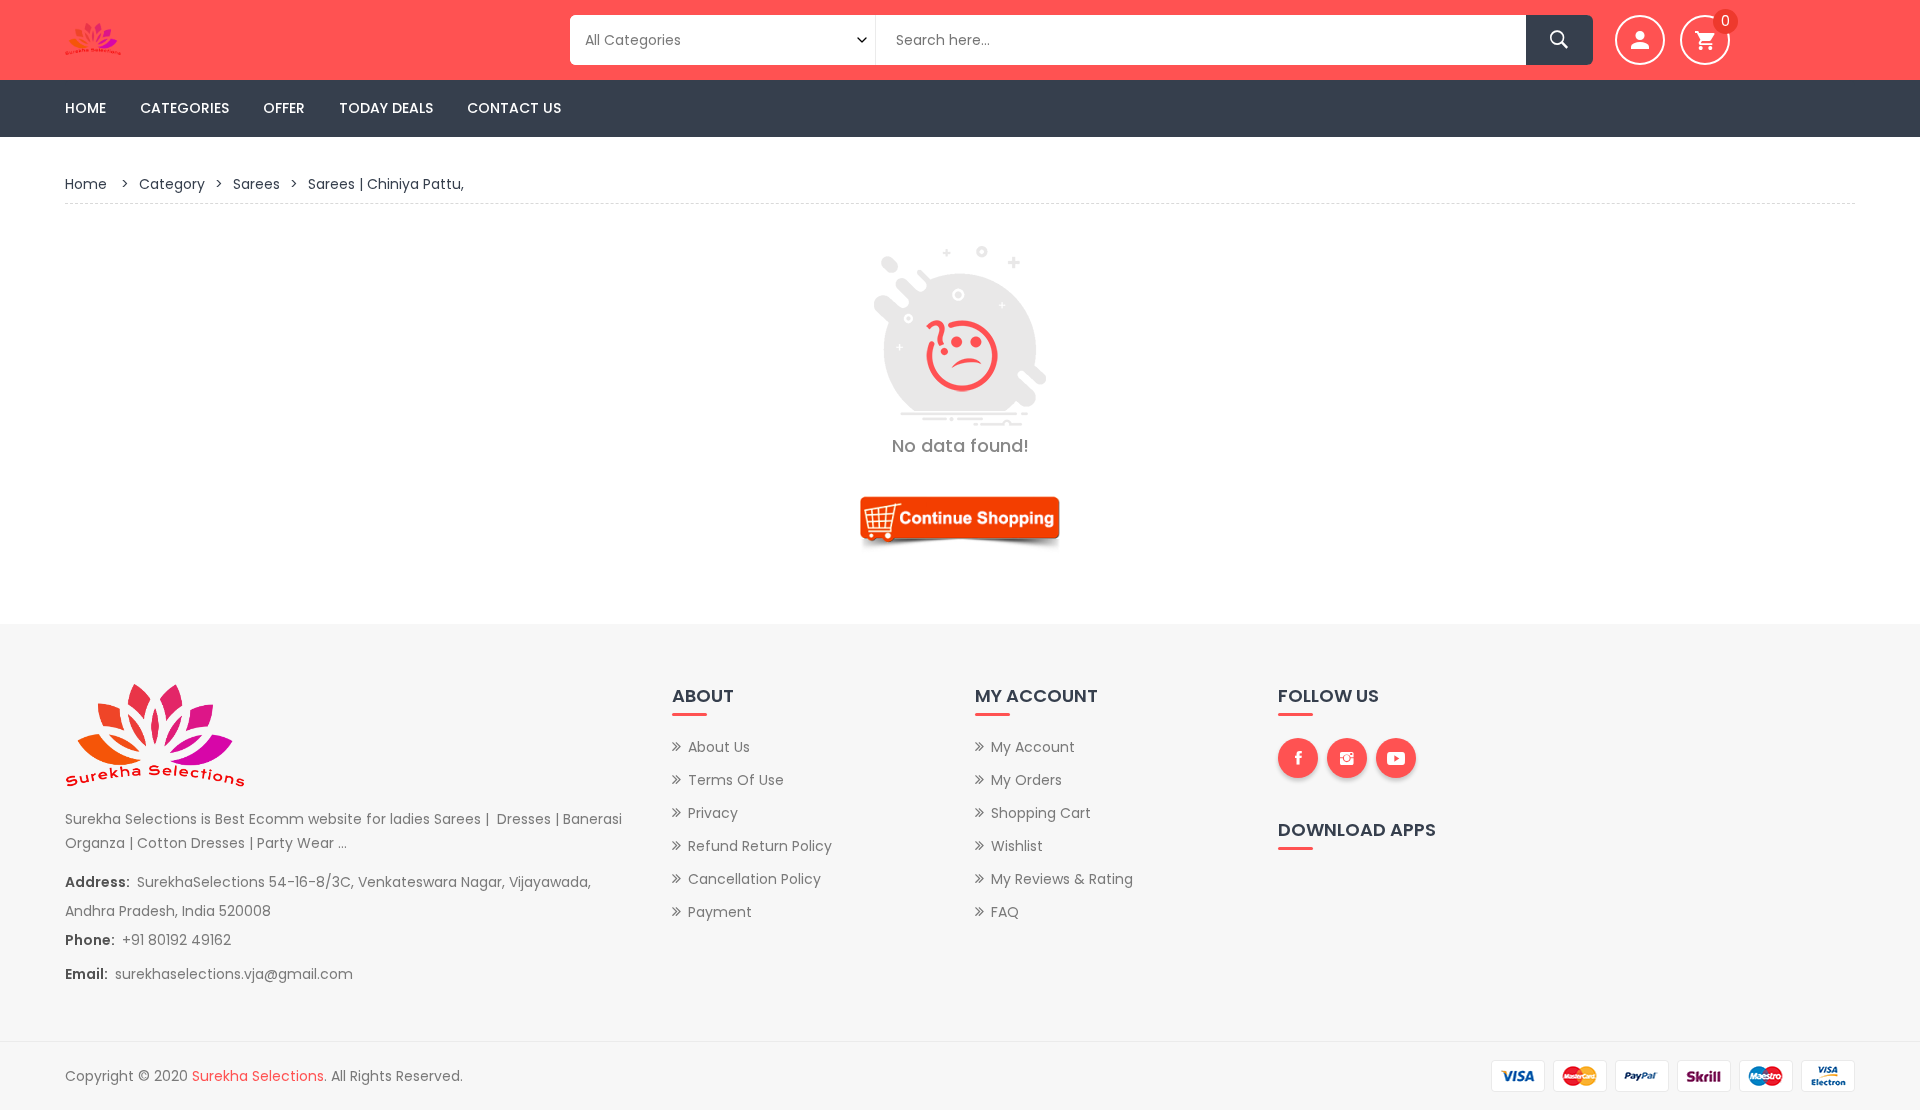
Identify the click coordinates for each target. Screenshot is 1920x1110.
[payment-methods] (1673, 1075)
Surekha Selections (258, 1076)
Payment (720, 912)
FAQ (1005, 912)
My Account (1033, 747)
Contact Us (514, 108)
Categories (184, 108)
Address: (97, 882)
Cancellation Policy (754, 879)
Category (172, 184)
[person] (1640, 40)
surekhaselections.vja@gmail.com (234, 974)
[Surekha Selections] (277, 39)
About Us (719, 747)
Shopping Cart (1041, 813)
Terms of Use (736, 780)
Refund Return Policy (760, 846)
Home (85, 108)
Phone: (90, 940)
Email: (86, 974)
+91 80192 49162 (176, 940)
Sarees (256, 184)
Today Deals (386, 108)
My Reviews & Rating (1062, 879)
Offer (284, 108)
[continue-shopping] (960, 519)
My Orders (1026, 780)
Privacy (713, 813)
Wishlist (1017, 846)
